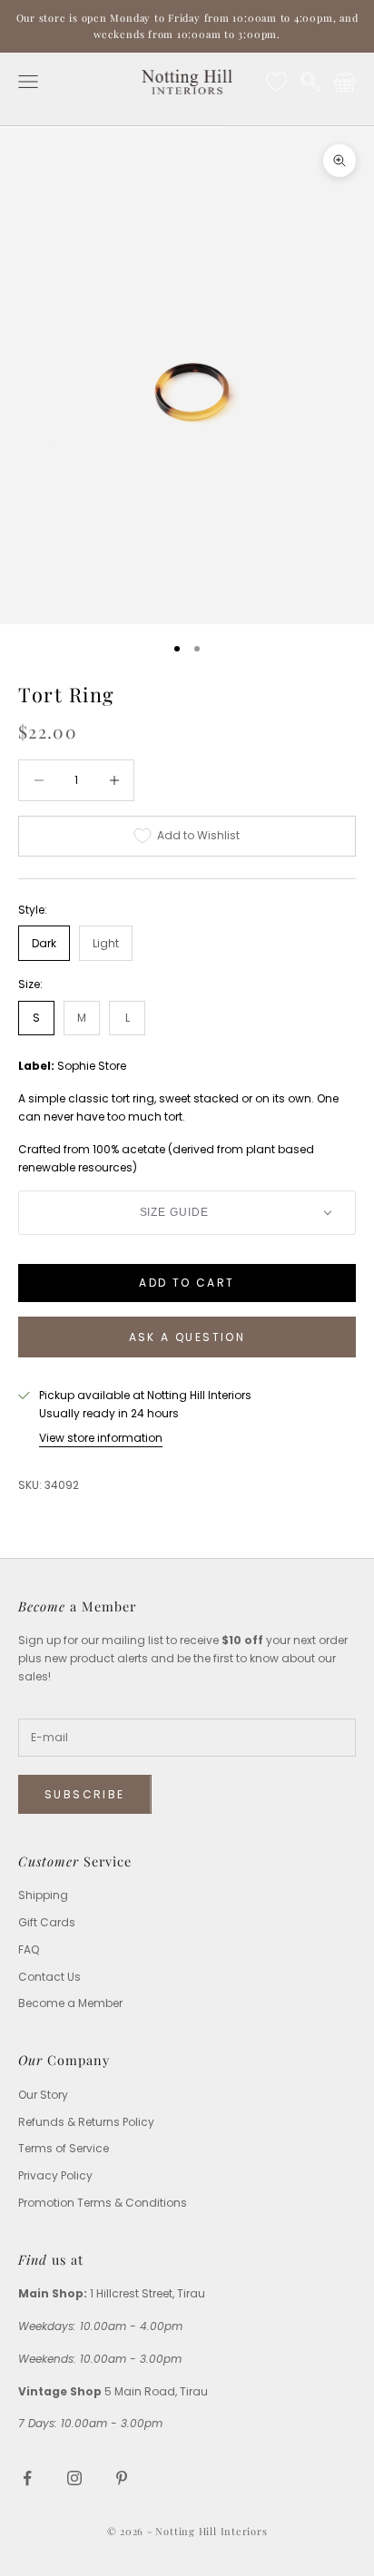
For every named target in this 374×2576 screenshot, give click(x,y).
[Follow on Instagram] (74, 2478)
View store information (101, 1438)
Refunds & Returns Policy (86, 2122)
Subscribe (85, 1794)
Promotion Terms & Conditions (103, 2203)
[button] (187, 1213)
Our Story (43, 2095)
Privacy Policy (55, 2175)
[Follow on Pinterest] (122, 2478)
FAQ (29, 1949)
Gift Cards (47, 1922)
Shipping (43, 1895)
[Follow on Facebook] (27, 2478)
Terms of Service (64, 2148)
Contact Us (49, 1977)
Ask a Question (187, 1337)
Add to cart (187, 1283)
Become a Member (70, 2003)
